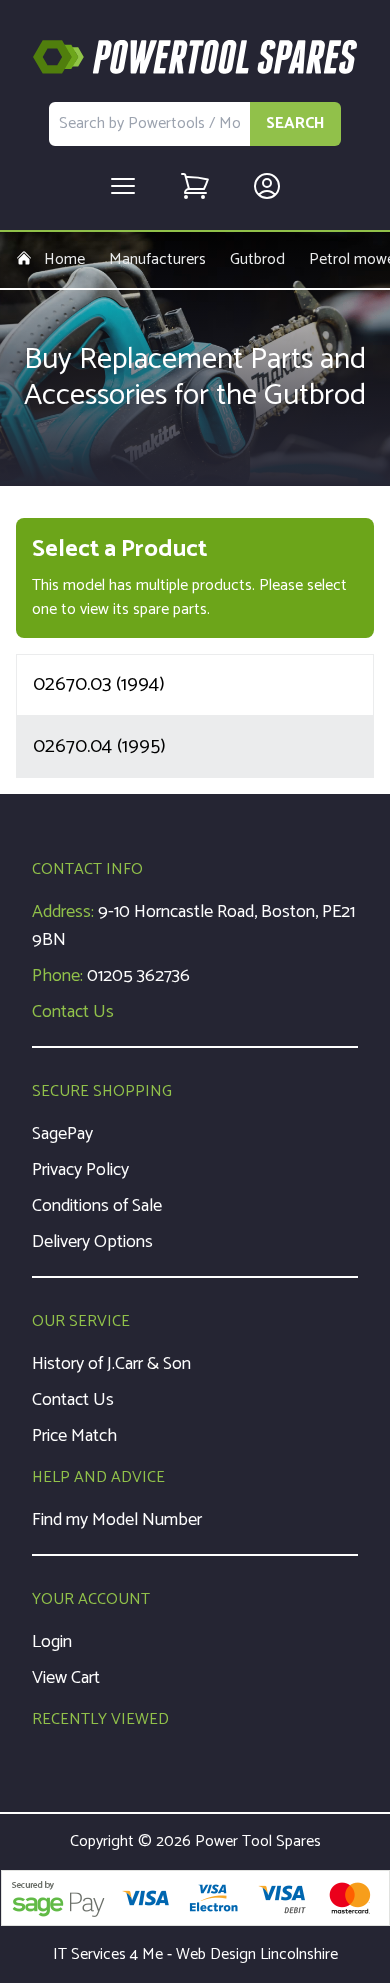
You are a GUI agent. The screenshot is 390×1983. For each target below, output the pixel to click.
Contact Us (73, 1012)
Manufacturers (157, 260)
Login (52, 1642)
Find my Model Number (117, 1520)
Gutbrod (257, 260)
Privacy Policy (80, 1170)
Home (64, 260)
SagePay (62, 1134)
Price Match (74, 1436)
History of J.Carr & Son (111, 1364)
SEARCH (295, 123)
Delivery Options (92, 1242)
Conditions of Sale (97, 1206)
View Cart (66, 1678)
